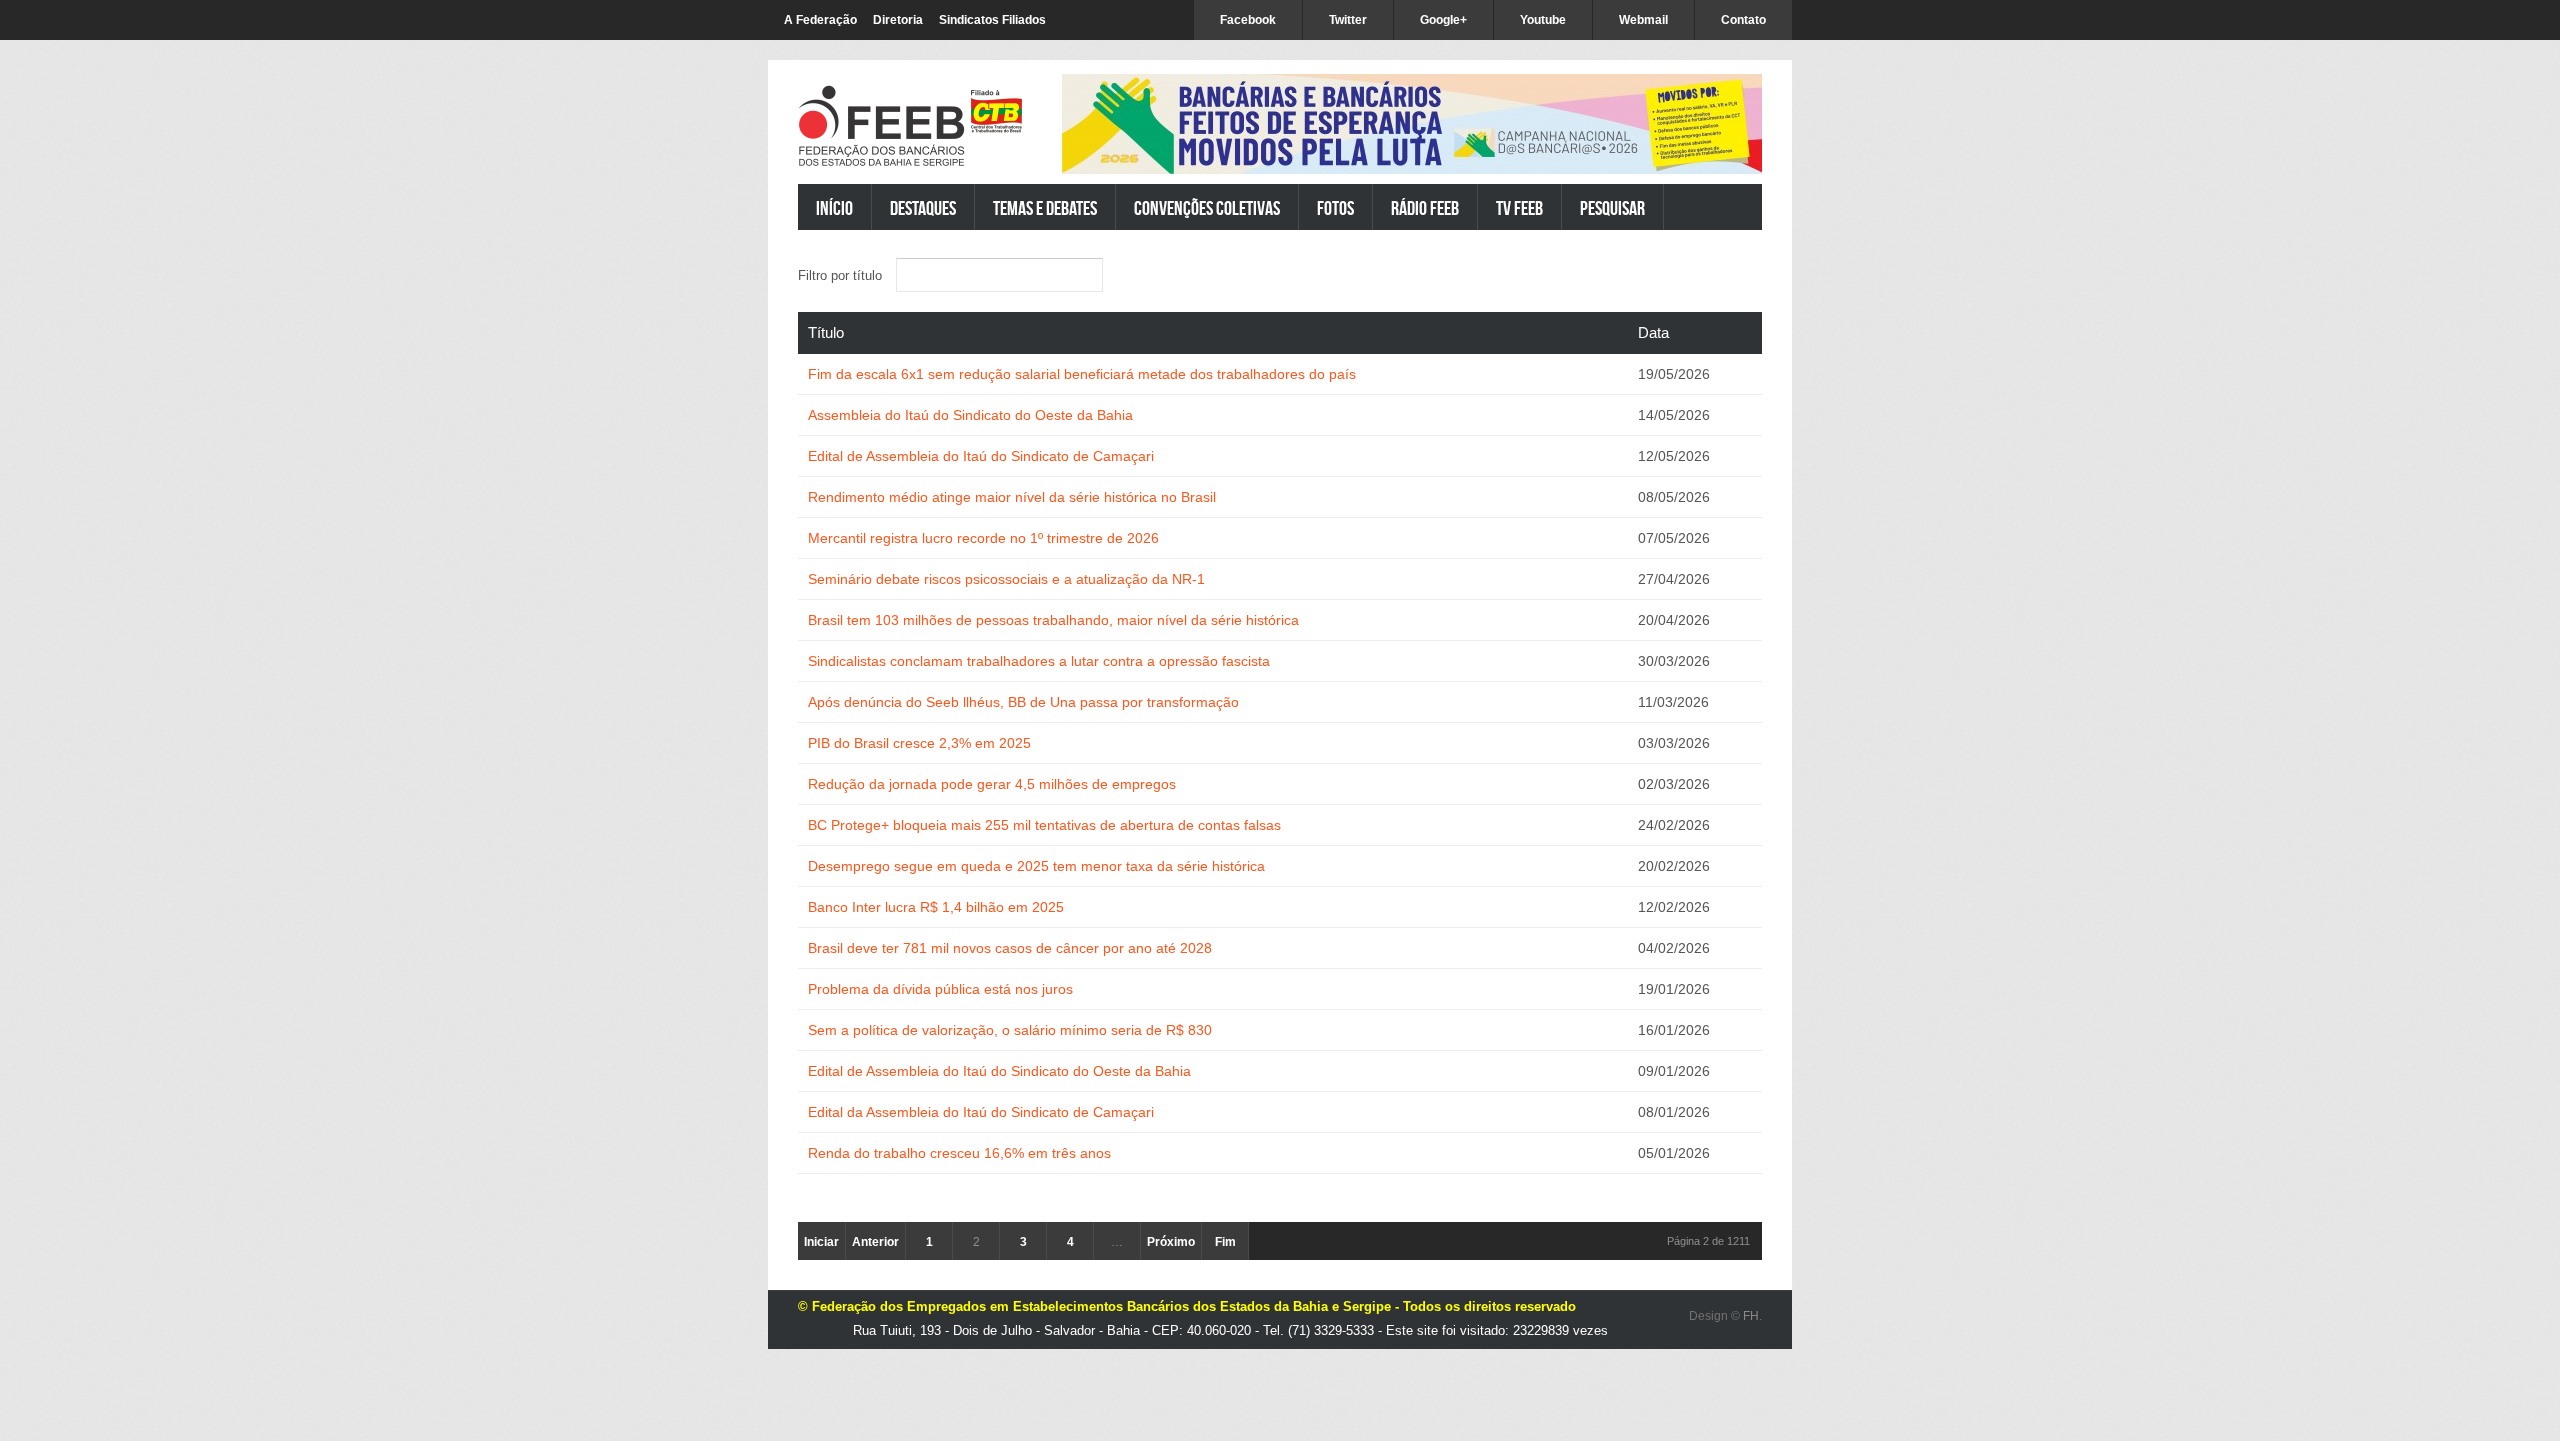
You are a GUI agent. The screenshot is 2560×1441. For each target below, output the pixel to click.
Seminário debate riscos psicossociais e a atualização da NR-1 (1006, 579)
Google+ (1443, 20)
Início (834, 207)
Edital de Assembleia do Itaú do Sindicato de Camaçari (981, 456)
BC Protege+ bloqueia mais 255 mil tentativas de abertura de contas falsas (1044, 825)
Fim (1225, 1242)
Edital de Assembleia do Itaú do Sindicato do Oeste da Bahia (999, 1071)
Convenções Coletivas (1207, 207)
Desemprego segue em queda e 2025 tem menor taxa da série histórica (1036, 866)
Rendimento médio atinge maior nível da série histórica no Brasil (1012, 497)
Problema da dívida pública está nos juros (940, 989)
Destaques (923, 207)
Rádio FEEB (1425, 207)
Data (1653, 332)
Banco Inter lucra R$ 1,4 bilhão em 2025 (936, 907)
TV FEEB (1519, 207)
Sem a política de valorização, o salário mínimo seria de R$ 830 (1010, 1030)
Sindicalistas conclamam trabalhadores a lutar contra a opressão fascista (1039, 661)
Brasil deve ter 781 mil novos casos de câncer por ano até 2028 (1010, 948)
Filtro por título (842, 275)
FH (1751, 1316)
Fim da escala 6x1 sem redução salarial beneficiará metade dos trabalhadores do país (1082, 374)
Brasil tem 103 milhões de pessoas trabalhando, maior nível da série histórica (1053, 620)
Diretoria (898, 20)
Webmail (1643, 20)
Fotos (1335, 207)
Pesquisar (1612, 207)
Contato (1743, 20)
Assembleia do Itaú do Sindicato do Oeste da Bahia (970, 415)
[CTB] (996, 111)
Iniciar (821, 1242)
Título (826, 332)
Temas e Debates (1045, 207)
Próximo (1171, 1242)
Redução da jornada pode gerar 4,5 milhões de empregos (992, 784)
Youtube (1543, 20)
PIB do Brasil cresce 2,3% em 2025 (919, 743)
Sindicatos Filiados (992, 20)
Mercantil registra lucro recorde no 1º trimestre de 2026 (983, 538)
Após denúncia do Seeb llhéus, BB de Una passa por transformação (1023, 702)
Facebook (1248, 20)
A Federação (820, 20)
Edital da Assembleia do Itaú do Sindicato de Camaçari (981, 1112)
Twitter (1348, 20)
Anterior (875, 1242)
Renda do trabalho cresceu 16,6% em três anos (959, 1153)
